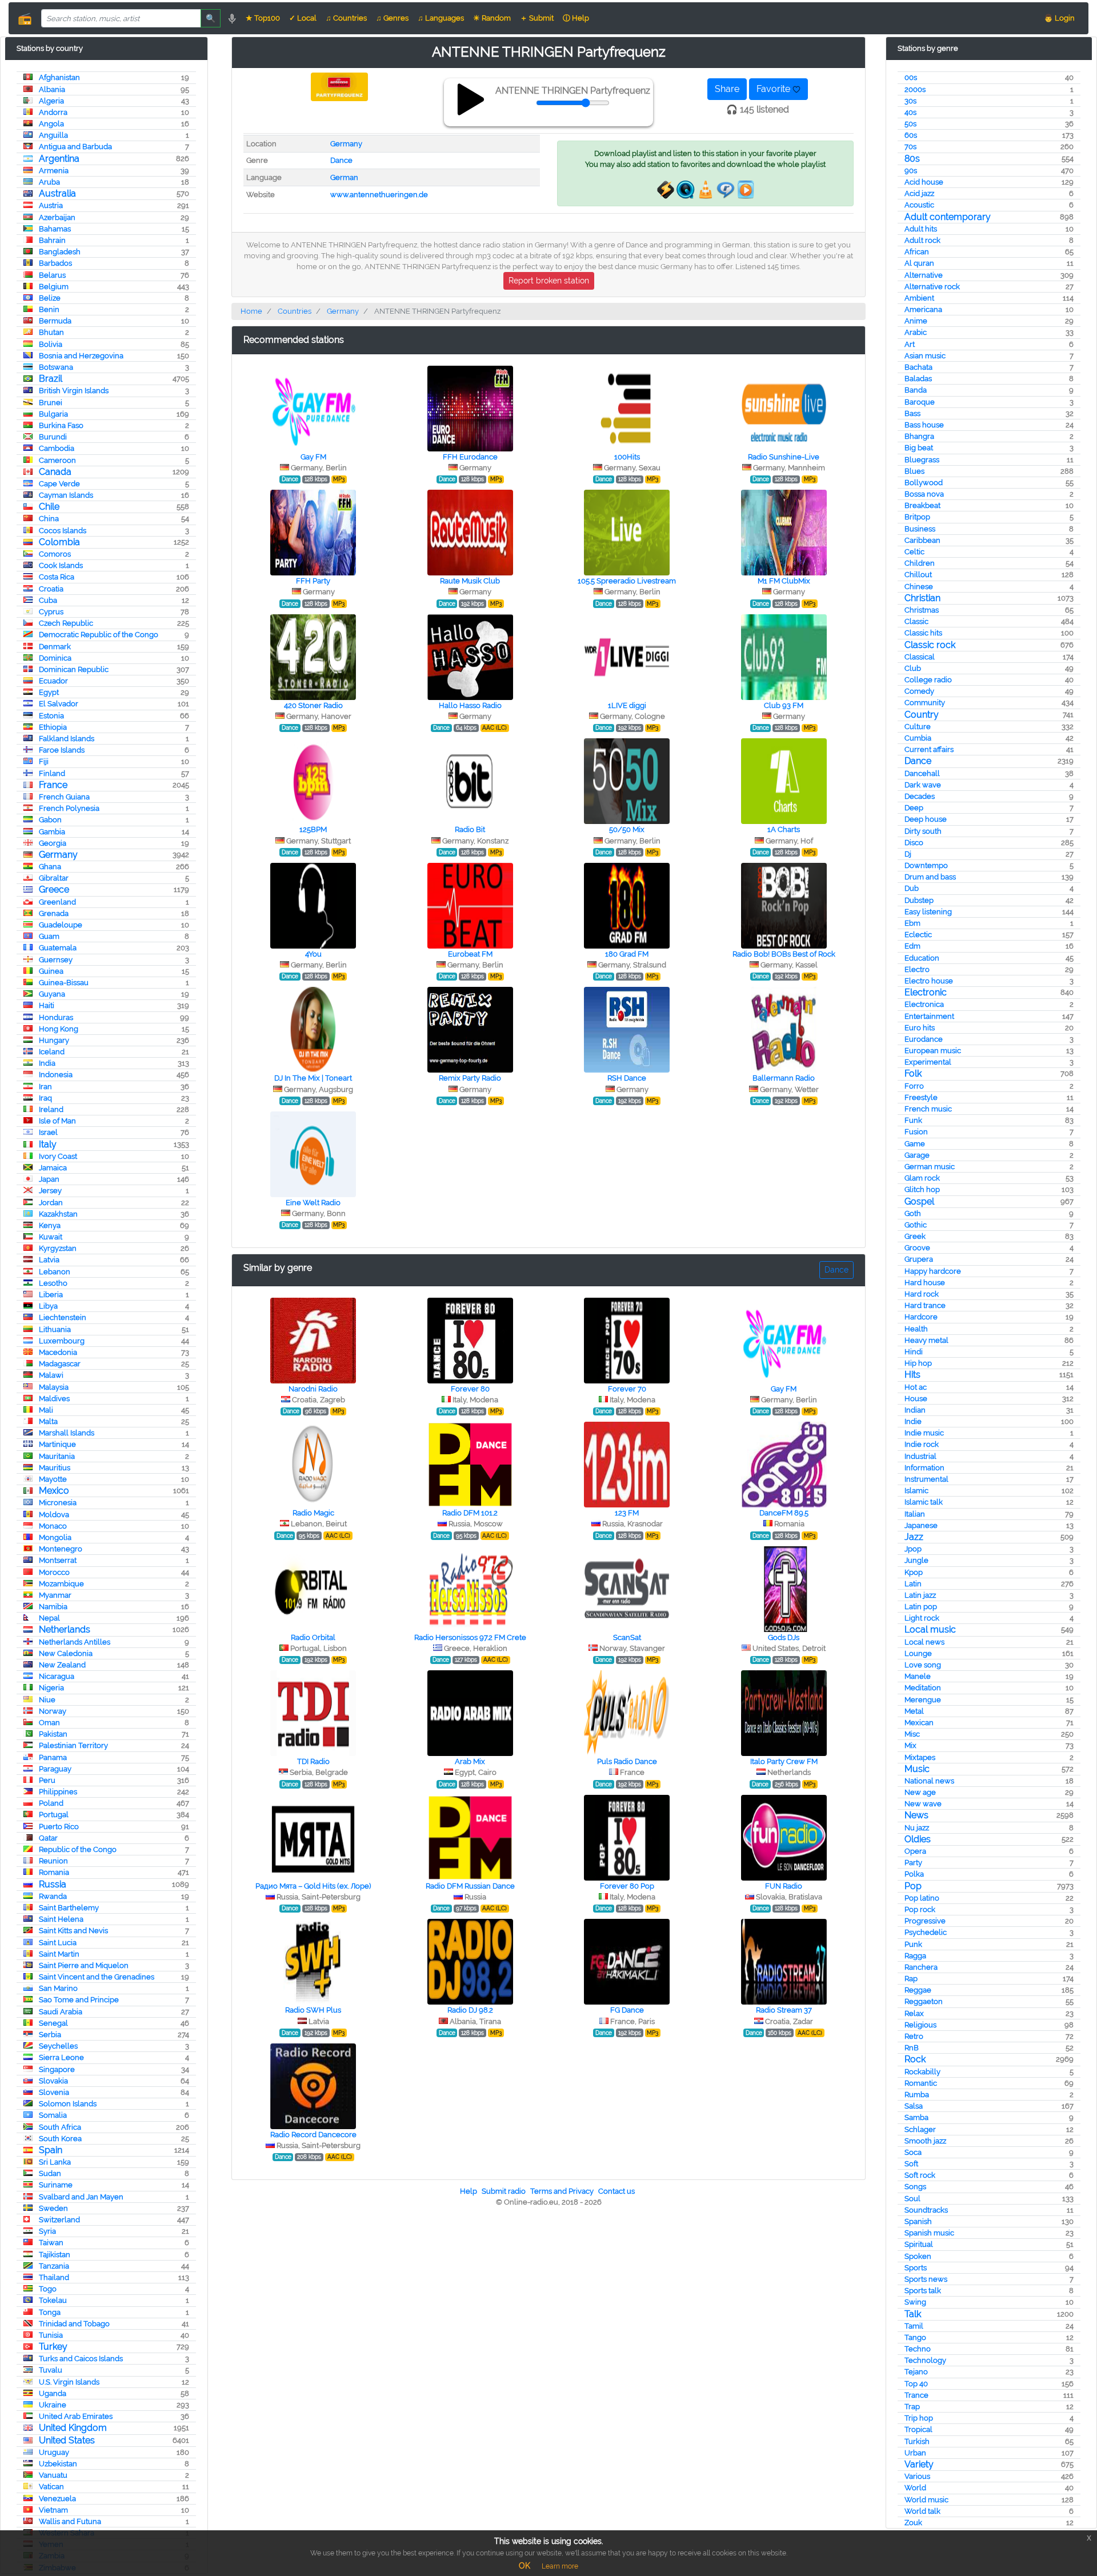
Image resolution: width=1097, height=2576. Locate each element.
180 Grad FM (627, 954)
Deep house (926, 819)
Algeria (51, 101)
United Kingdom (73, 2428)
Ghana (50, 867)
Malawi (51, 1375)
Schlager (920, 2129)
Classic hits (923, 633)
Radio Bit (470, 829)
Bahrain (52, 240)
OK (525, 2566)
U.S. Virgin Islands (69, 2382)
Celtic (914, 552)
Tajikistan (55, 2255)
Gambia (52, 832)
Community (925, 703)
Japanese (921, 1525)
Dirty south (923, 831)
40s (910, 112)
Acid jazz (919, 193)
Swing (915, 2302)
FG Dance (627, 2010)
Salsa (914, 2106)
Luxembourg (62, 1341)
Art (910, 344)
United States (67, 2440)
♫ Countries (346, 18)
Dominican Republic (74, 669)
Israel (48, 1132)
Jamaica (53, 1168)
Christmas (922, 610)
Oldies (918, 1839)
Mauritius (55, 1468)
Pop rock (920, 1909)
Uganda (53, 2393)
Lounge (918, 1653)
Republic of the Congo (78, 1849)
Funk (913, 1120)
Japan (49, 1179)
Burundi (53, 437)
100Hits (627, 457)
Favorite (774, 89)
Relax (914, 2013)
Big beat (919, 448)
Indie (913, 1421)
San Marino (58, 1988)
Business (920, 529)
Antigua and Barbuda (75, 147)
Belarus (52, 275)
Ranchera (921, 1967)
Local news (924, 1642)
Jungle (916, 1560)
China (49, 519)
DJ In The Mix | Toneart (313, 1078)
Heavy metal (926, 1340)
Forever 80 (470, 1389)
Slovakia (53, 2081)
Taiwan (51, 2243)
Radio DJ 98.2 (470, 2010)
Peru (47, 1780)
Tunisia (51, 2335)
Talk (913, 2314)
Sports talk (923, 2291)
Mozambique (61, 1584)
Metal (914, 1711)
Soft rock (920, 2175)
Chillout (918, 575)
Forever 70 (627, 1389)
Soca (913, 2152)
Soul (912, 2199)
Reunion (53, 1861)
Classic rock (930, 645)
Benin (49, 309)
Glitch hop (922, 1189)
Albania (52, 89)
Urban (915, 2453)
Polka (914, 1874)
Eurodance (924, 1039)
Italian (915, 1514)
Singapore (57, 2069)
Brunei (51, 403)
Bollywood (924, 483)
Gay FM (313, 457)
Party (913, 1863)
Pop (913, 1886)
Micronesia (58, 1503)
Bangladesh (60, 252)
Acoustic (919, 205)
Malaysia (54, 1387)
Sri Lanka (55, 2162)
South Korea (60, 2139)
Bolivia (51, 344)
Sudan (50, 2173)
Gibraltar (54, 878)
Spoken (918, 2256)
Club (913, 668)
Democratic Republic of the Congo (99, 635)
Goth (913, 1213)
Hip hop (918, 1363)
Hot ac (916, 1387)
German (344, 177)
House (916, 1399)
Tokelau (53, 2300)
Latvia (49, 1260)
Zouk (913, 2523)
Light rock (922, 1618)
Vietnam (53, 2510)
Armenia (54, 171)
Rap (911, 1979)
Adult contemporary (948, 217)
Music (917, 1769)
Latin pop (921, 1607)
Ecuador (53, 681)
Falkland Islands (67, 739)
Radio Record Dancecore (313, 2135)
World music (926, 2500)
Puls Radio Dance (627, 1761)
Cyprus (51, 612)
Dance (918, 761)
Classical (920, 657)
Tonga (50, 2312)
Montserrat (58, 1560)
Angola (51, 124)
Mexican (919, 1723)
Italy (48, 1144)
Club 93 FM (784, 705)
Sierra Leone (61, 2057)
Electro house (929, 981)
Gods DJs (784, 1637)
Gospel (919, 1201)
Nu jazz (917, 1828)
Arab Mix (470, 1761)
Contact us (616, 2191)
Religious (920, 2025)
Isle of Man (57, 1121)
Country (922, 715)
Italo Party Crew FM (784, 1761)
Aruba (49, 182)
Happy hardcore (933, 1271)
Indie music (924, 1433)
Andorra (53, 112)
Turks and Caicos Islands (81, 2359)
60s (911, 135)
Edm (912, 946)
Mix (910, 1745)
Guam (49, 936)
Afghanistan (59, 77)
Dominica (55, 658)
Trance (916, 2395)
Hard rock (922, 1294)
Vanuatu (53, 2475)
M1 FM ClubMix (784, 581)
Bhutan (51, 332)
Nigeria (51, 1688)
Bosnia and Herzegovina (81, 356)
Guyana (52, 994)
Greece (54, 889)
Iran (45, 1087)
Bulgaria (53, 414)
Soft (911, 2164)
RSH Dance (627, 1078)
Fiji (44, 761)
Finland (52, 773)
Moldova (54, 1515)
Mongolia (55, 1537)
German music (930, 1167)
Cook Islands (61, 565)
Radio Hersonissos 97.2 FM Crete (470, 1637)
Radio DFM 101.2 (470, 1513)
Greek (915, 1236)
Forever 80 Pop (627, 1886)
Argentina (59, 159)
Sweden (53, 2208)
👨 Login (1059, 18)
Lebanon (55, 1272)
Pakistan (53, 1734)
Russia (53, 1884)
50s (910, 124)
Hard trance (925, 1305)
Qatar (48, 1838)
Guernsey (56, 960)
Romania (54, 1872)
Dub (912, 888)
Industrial (920, 1456)
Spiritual (919, 2244)
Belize (50, 298)
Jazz (914, 1537)
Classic (916, 621)
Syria (47, 2231)
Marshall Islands (67, 1433)
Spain (51, 2150)
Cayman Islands (66, 495)
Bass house (924, 425)
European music (933, 1051)
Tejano (916, 2372)
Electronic (926, 992)
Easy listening (928, 912)
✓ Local (303, 18)
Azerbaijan (57, 217)
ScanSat (627, 1637)
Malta (48, 1421)
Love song (923, 1665)
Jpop (913, 1549)
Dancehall (922, 773)
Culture (918, 727)
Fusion (916, 1132)
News (916, 1815)
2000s (915, 89)
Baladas (918, 379)
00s (911, 77)
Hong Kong (59, 1029)
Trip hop (919, 2418)
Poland (51, 1803)
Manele (918, 1676)
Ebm (912, 923)
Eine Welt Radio (313, 1203)
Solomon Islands (68, 2104)
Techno (918, 2349)
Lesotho (53, 1283)
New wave (923, 1804)
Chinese (919, 587)
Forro (914, 1086)
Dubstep (919, 900)
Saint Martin (59, 1954)
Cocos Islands (63, 531)
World (915, 2488)
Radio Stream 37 (784, 2010)
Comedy (919, 691)
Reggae (918, 1990)
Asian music (925, 356)
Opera (915, 1851)
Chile (49, 507)
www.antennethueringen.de (379, 195)
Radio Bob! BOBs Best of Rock (784, 954)
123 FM (627, 1513)
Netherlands (65, 1629)
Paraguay (55, 1769)
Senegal (53, 2023)
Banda (916, 390)
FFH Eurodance (470, 457)
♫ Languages (441, 18)
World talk (922, 2511)
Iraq (45, 1098)
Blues (914, 471)
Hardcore (921, 1317)
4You (313, 954)
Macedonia (58, 1352)
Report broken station (549, 281)
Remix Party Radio (470, 1078)
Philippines (58, 1792)
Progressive (925, 1921)
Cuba (48, 600)
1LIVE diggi (627, 705)
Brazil (51, 379)
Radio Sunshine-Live (784, 457)
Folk (913, 1073)
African (917, 252)
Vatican (51, 2487)
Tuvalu (51, 2370)
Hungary (54, 1040)
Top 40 (916, 2384)
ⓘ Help (576, 18)
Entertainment (929, 1016)
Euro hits (920, 1028)
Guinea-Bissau (64, 983)
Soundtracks (926, 2210)
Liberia (51, 1295)
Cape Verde (59, 484)
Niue (47, 1700)
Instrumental (926, 1479)
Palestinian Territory (73, 1745)
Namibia (53, 1607)
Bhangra (919, 436)
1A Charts (784, 829)
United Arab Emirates (76, 2416)
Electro (917, 969)
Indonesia (56, 1075)
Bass (912, 413)
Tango (915, 2337)
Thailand (54, 2277)
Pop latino (922, 1898)
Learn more (560, 2566)
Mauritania (57, 1456)
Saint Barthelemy (69, 1908)
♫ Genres (392, 18)
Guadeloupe (61, 925)
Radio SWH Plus (313, 2010)
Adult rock (922, 240)
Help (469, 2191)
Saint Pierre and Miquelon (84, 1965)
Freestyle (921, 1097)
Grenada (54, 913)
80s (912, 159)
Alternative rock (932, 287)
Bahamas (55, 229)
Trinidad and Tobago (74, 2324)
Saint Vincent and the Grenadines (97, 1977)
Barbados (55, 263)
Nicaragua (57, 1676)
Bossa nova (924, 494)
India (47, 1063)
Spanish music (929, 2233)
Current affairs (929, 749)
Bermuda (55, 321)
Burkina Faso (61, 425)
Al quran (919, 263)
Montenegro (61, 1549)
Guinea (51, 971)
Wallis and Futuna (70, 2521)
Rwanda (53, 1896)
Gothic (916, 1225)
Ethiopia (53, 727)
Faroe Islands (62, 750)
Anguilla (53, 135)
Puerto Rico (59, 1827)
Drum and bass (930, 877)
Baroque (920, 402)
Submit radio (504, 2191)
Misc (912, 1734)
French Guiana (64, 797)
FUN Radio (784, 1886)
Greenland (57, 902)
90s (911, 171)
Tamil (914, 2326)
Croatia (51, 589)
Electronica (924, 1004)
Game (915, 1144)
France (53, 785)
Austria (51, 205)
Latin (913, 1584)
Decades (920, 796)
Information (924, 1468)
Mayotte (53, 1479)
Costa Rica (57, 577)
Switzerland (59, 2220)
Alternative (924, 275)
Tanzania (54, 2266)
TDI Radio (313, 1761)
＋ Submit (537, 18)
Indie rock (922, 1444)
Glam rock (922, 1178)
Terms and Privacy (562, 2191)
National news (929, 1781)
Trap (912, 2407)
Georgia (53, 843)
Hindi (914, 1352)
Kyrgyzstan (58, 1248)
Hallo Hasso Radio (470, 705)
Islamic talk (924, 1502)
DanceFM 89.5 (784, 1513)
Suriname (56, 2185)
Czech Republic (66, 623)
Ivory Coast (58, 1156)
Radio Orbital (313, 1637)
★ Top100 (263, 18)
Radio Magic (313, 1513)
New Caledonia (66, 1653)
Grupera (919, 1259)
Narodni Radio (313, 1389)
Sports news (926, 2279)
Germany (58, 855)
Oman (49, 1723)
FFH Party (313, 581)
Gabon (50, 820)
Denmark (55, 647)
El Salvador (59, 704)
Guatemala (58, 948)
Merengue (923, 1700)
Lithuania (55, 1329)
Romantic (921, 2083)
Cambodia (57, 448)
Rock (915, 2059)
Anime (916, 321)
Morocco (54, 1572)
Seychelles (58, 2046)
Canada (55, 472)
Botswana (56, 367)
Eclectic (918, 935)
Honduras (56, 1017)
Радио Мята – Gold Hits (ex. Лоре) (313, 1886)
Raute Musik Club (470, 581)
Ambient (919, 298)
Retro (914, 2036)
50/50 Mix (627, 829)
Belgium (54, 287)
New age (920, 1792)
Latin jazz (920, 1595)
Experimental (928, 1062)
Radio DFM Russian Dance (470, 1886)
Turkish (917, 2441)
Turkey (53, 2347)
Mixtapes (920, 1757)
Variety (919, 2464)
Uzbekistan (58, 2464)
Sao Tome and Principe (79, 2000)
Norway (53, 1711)
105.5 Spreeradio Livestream (627, 581)
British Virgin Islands (74, 391)
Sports (916, 2268)
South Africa (60, 2127)
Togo (48, 2289)
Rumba (917, 2095)
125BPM (313, 829)
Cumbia (918, 738)
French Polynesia (69, 808)
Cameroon (57, 460)
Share (727, 89)
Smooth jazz (925, 2141)
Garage (917, 1155)
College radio (928, 680)
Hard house (925, 1283)
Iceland (52, 1052)
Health (916, 1329)
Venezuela (57, 2499)
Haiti (47, 1005)
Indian (915, 1410)
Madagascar (60, 1364)
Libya (48, 1306)
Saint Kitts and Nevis (73, 1931)
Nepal (49, 1618)
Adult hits (921, 229)
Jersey (50, 1191)
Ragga (915, 1956)
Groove (917, 1248)
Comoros (55, 554)
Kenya (50, 1225)
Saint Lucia (58, 1943)
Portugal (54, 1815)
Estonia (51, 716)
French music (928, 1109)
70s (910, 147)
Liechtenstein (63, 1317)
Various (917, 2476)
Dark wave (923, 785)
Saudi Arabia (61, 2012)
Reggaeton (924, 2001)
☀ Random (492, 18)
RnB (912, 2048)
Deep (914, 808)
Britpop (917, 517)
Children (920, 563)
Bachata (918, 367)
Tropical (918, 2429)
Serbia (50, 2035)
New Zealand (62, 1665)
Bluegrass (922, 460)
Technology (925, 2360)
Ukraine (53, 2405)
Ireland (51, 1109)
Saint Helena (61, 1919)
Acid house (924, 182)
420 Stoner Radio (313, 705)
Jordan (51, 1203)
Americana (923, 309)
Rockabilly (922, 2072)
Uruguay (54, 2452)
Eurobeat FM (470, 954)
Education (922, 958)
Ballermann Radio (784, 1078)
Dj (908, 854)
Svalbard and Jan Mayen (81, 2197)
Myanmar (55, 1595)
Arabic (916, 332)
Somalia (53, 2115)
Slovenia (54, 2092)
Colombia (59, 542)
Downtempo (926, 865)
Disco (914, 843)
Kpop (914, 1572)
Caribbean (922, 540)
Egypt (49, 692)
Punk (913, 1944)
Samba (916, 2117)
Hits (912, 1375)
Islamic (916, 1491)
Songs (915, 2187)
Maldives (54, 1399)
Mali (46, 1410)
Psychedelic (926, 1932)
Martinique (57, 1444)
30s (910, 101)
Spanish (918, 2221)
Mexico (54, 1491)
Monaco (53, 1526)
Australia (57, 193)
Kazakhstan (58, 1214)
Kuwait (51, 1237)
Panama (53, 1757)
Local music (930, 1629)
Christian (922, 598)
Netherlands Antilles (75, 1642)
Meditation (923, 1688)
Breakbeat (922, 505)
